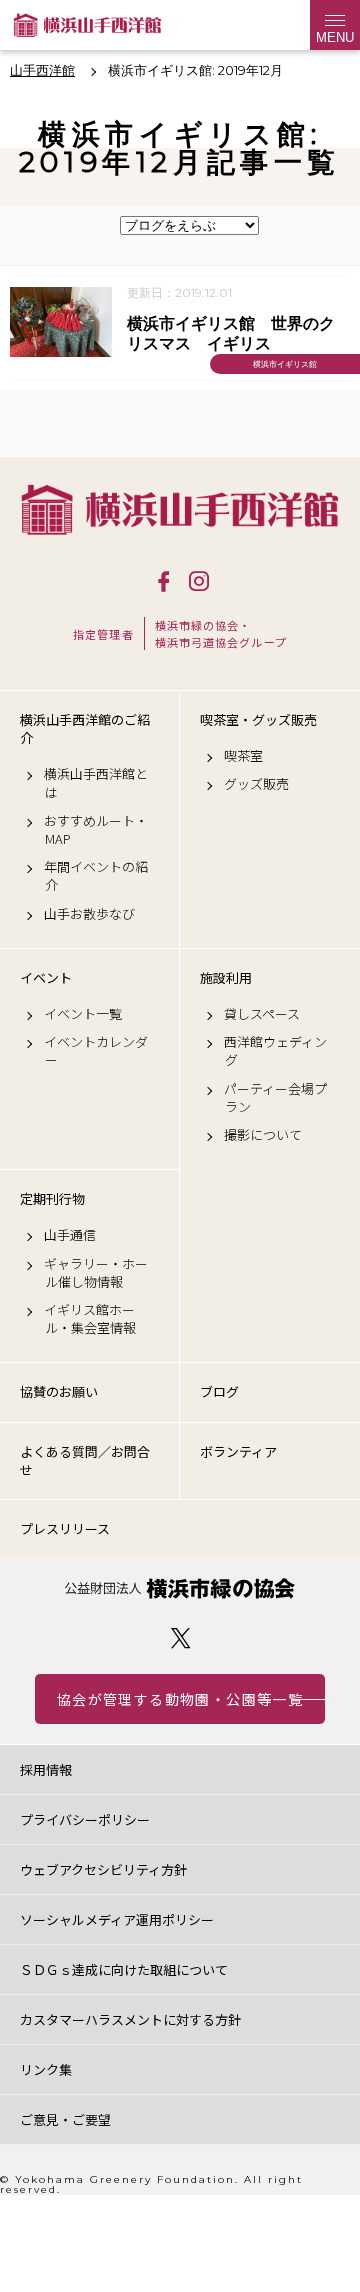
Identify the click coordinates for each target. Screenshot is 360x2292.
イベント (46, 978)
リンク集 (46, 2069)
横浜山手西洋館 (180, 509)
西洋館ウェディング (275, 1051)
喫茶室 (243, 756)
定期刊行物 (52, 1199)
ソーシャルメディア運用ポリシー (117, 1919)
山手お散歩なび (89, 914)
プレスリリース (65, 1528)
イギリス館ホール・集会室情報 (90, 1319)
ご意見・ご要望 (65, 2119)
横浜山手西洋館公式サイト (87, 25)
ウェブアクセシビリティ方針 (103, 1869)
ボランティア (238, 1451)
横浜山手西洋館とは (96, 783)
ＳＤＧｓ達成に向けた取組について (124, 1969)
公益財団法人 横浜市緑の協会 (180, 1588)
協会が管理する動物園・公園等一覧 (180, 1699)
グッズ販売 (256, 784)
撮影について (263, 1135)
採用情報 (46, 1769)
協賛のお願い (59, 1391)
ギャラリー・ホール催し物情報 (96, 1273)
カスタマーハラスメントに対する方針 (130, 2019)
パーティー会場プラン (275, 1098)
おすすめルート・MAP (96, 830)
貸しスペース (262, 1014)
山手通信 (70, 1235)
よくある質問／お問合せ (85, 1460)
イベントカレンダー (96, 1051)
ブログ (219, 1391)
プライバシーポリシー (85, 1819)
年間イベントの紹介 (96, 876)
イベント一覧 (83, 1014)
